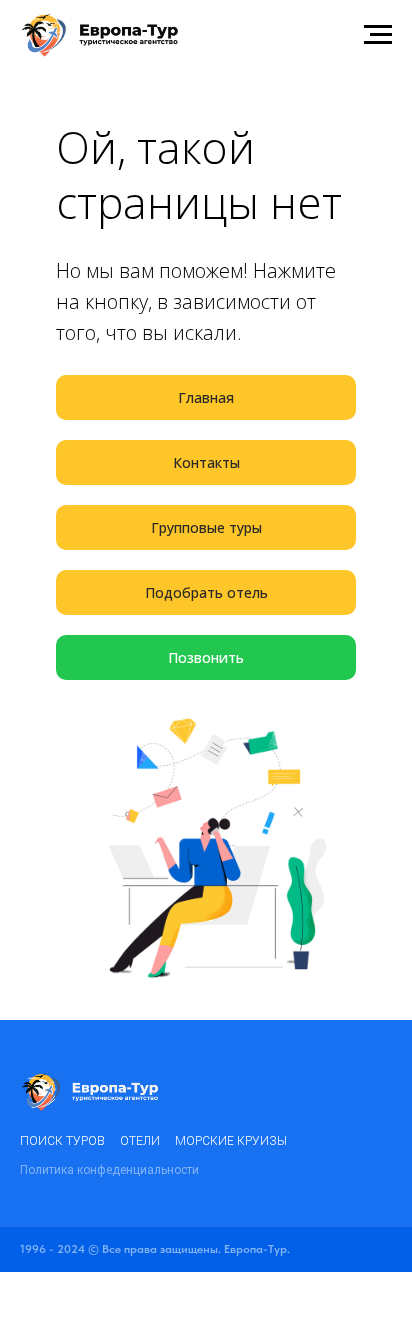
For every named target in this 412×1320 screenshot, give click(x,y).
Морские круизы (231, 1141)
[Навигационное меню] (378, 35)
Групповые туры (206, 527)
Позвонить (206, 657)
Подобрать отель (206, 592)
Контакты (206, 462)
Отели (140, 1141)
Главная (206, 397)
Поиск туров (62, 1141)
